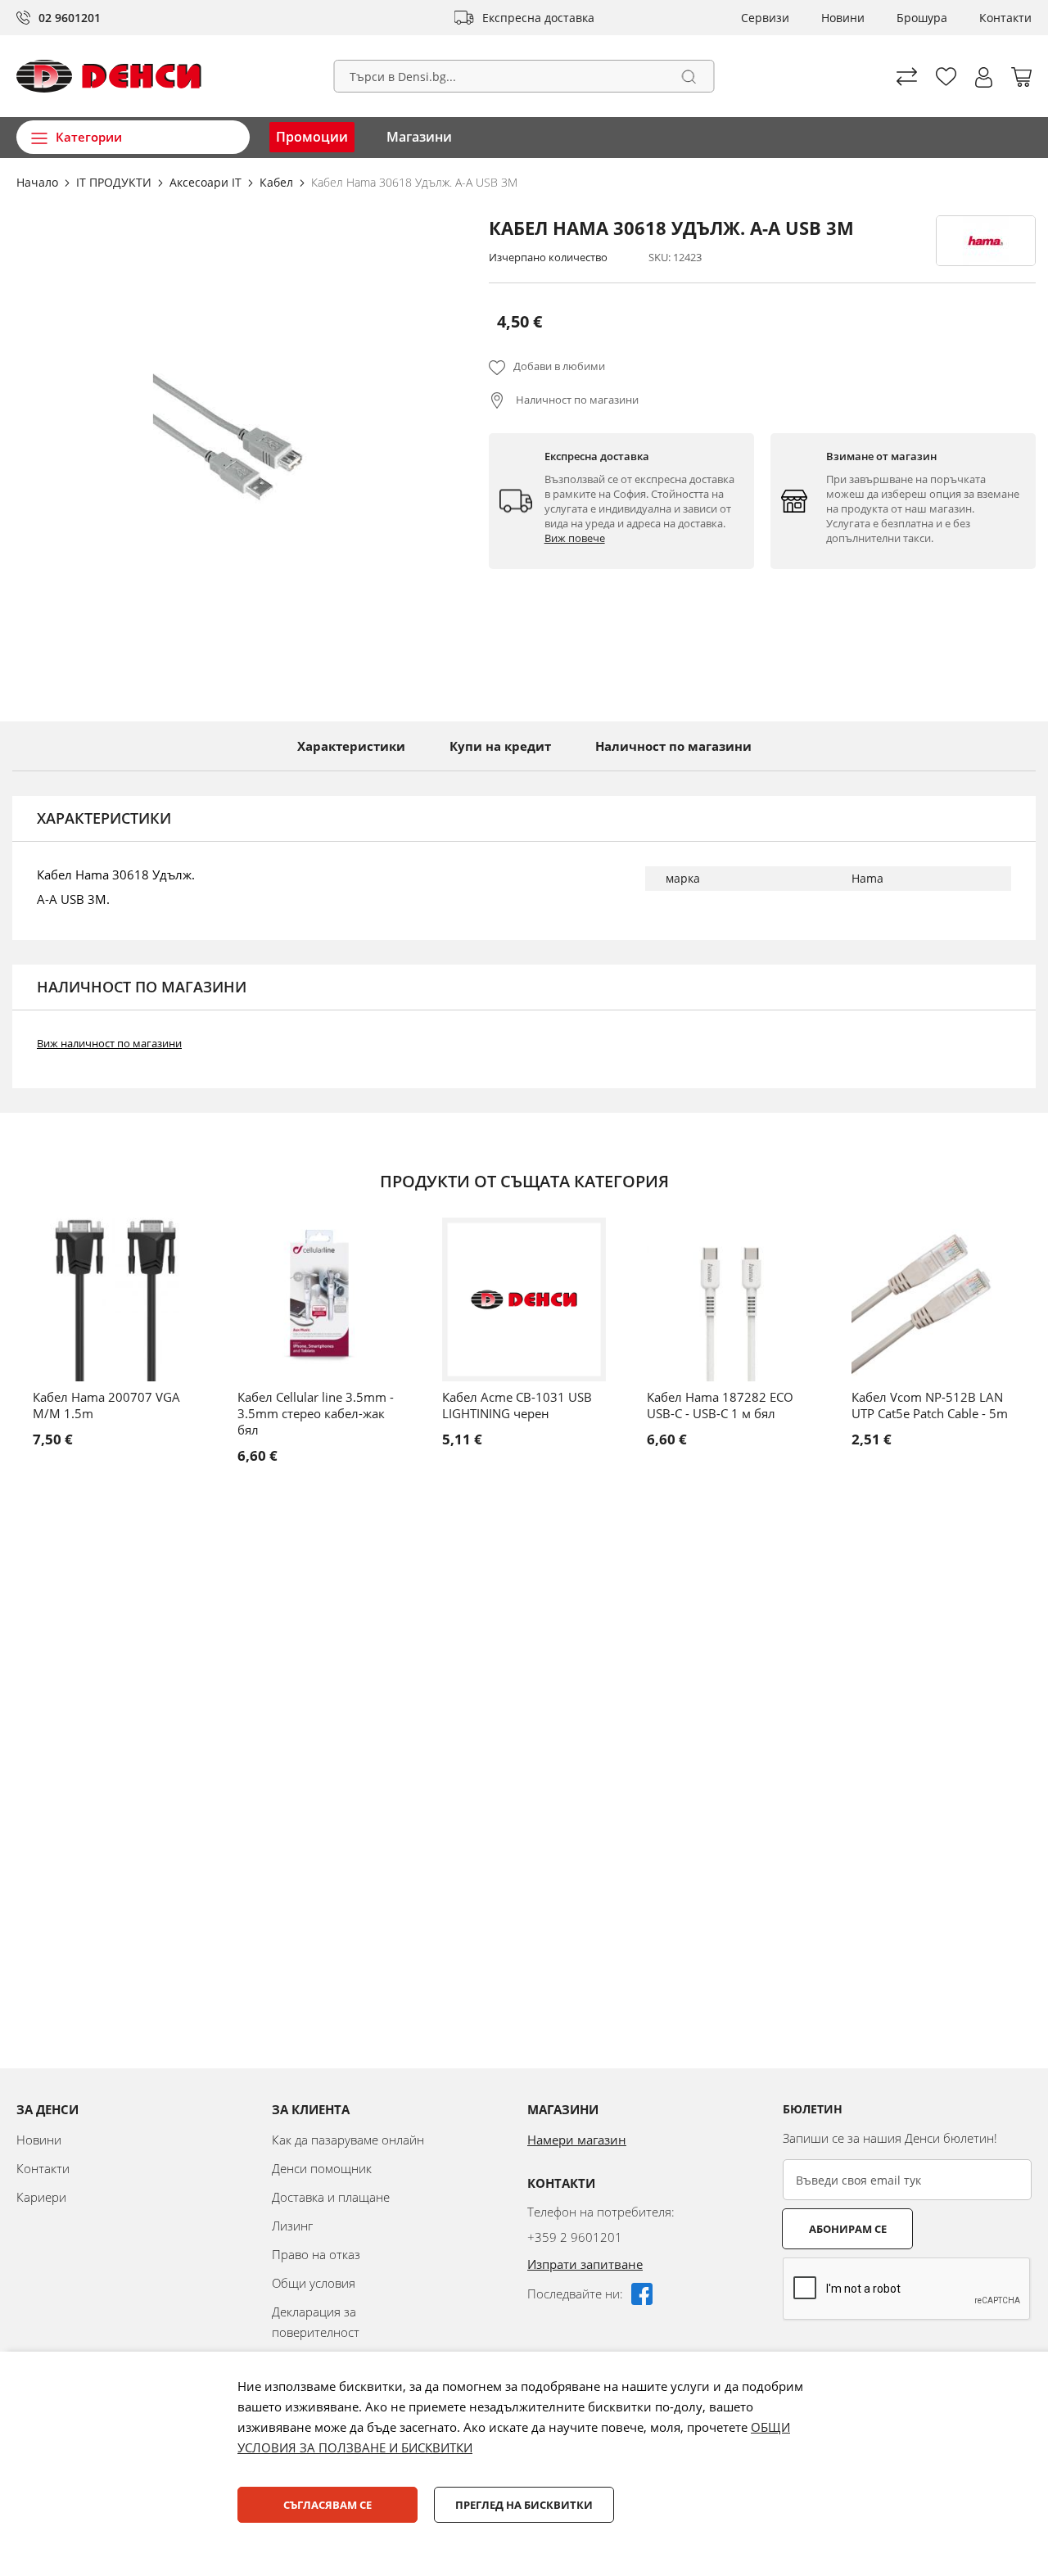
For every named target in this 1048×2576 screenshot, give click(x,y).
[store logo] (109, 76)
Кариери (41, 2197)
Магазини (419, 137)
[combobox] (524, 76)
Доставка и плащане (331, 2197)
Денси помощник (322, 2168)
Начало (39, 182)
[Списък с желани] (946, 77)
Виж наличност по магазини (109, 1043)
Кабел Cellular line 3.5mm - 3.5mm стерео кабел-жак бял (316, 1413)
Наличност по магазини (576, 400)
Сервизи (765, 18)
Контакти (1005, 18)
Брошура (922, 18)
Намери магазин (577, 2140)
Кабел (278, 182)
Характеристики (351, 746)
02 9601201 (70, 18)
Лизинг (292, 2226)
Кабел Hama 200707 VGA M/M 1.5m (106, 1405)
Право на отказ (316, 2254)
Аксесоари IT (207, 182)
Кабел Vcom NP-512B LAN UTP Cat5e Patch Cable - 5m (930, 1405)
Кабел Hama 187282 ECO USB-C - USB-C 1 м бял (720, 1405)
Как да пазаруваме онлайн (348, 2140)
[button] (984, 77)
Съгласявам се (327, 2505)
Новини (843, 18)
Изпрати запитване (585, 2264)
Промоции (312, 137)
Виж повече (575, 538)
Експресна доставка (538, 18)
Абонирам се (848, 2229)
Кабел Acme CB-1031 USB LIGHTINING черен (517, 1405)
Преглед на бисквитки (524, 2505)
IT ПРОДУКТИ (115, 182)
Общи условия (314, 2283)
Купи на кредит (500, 746)
